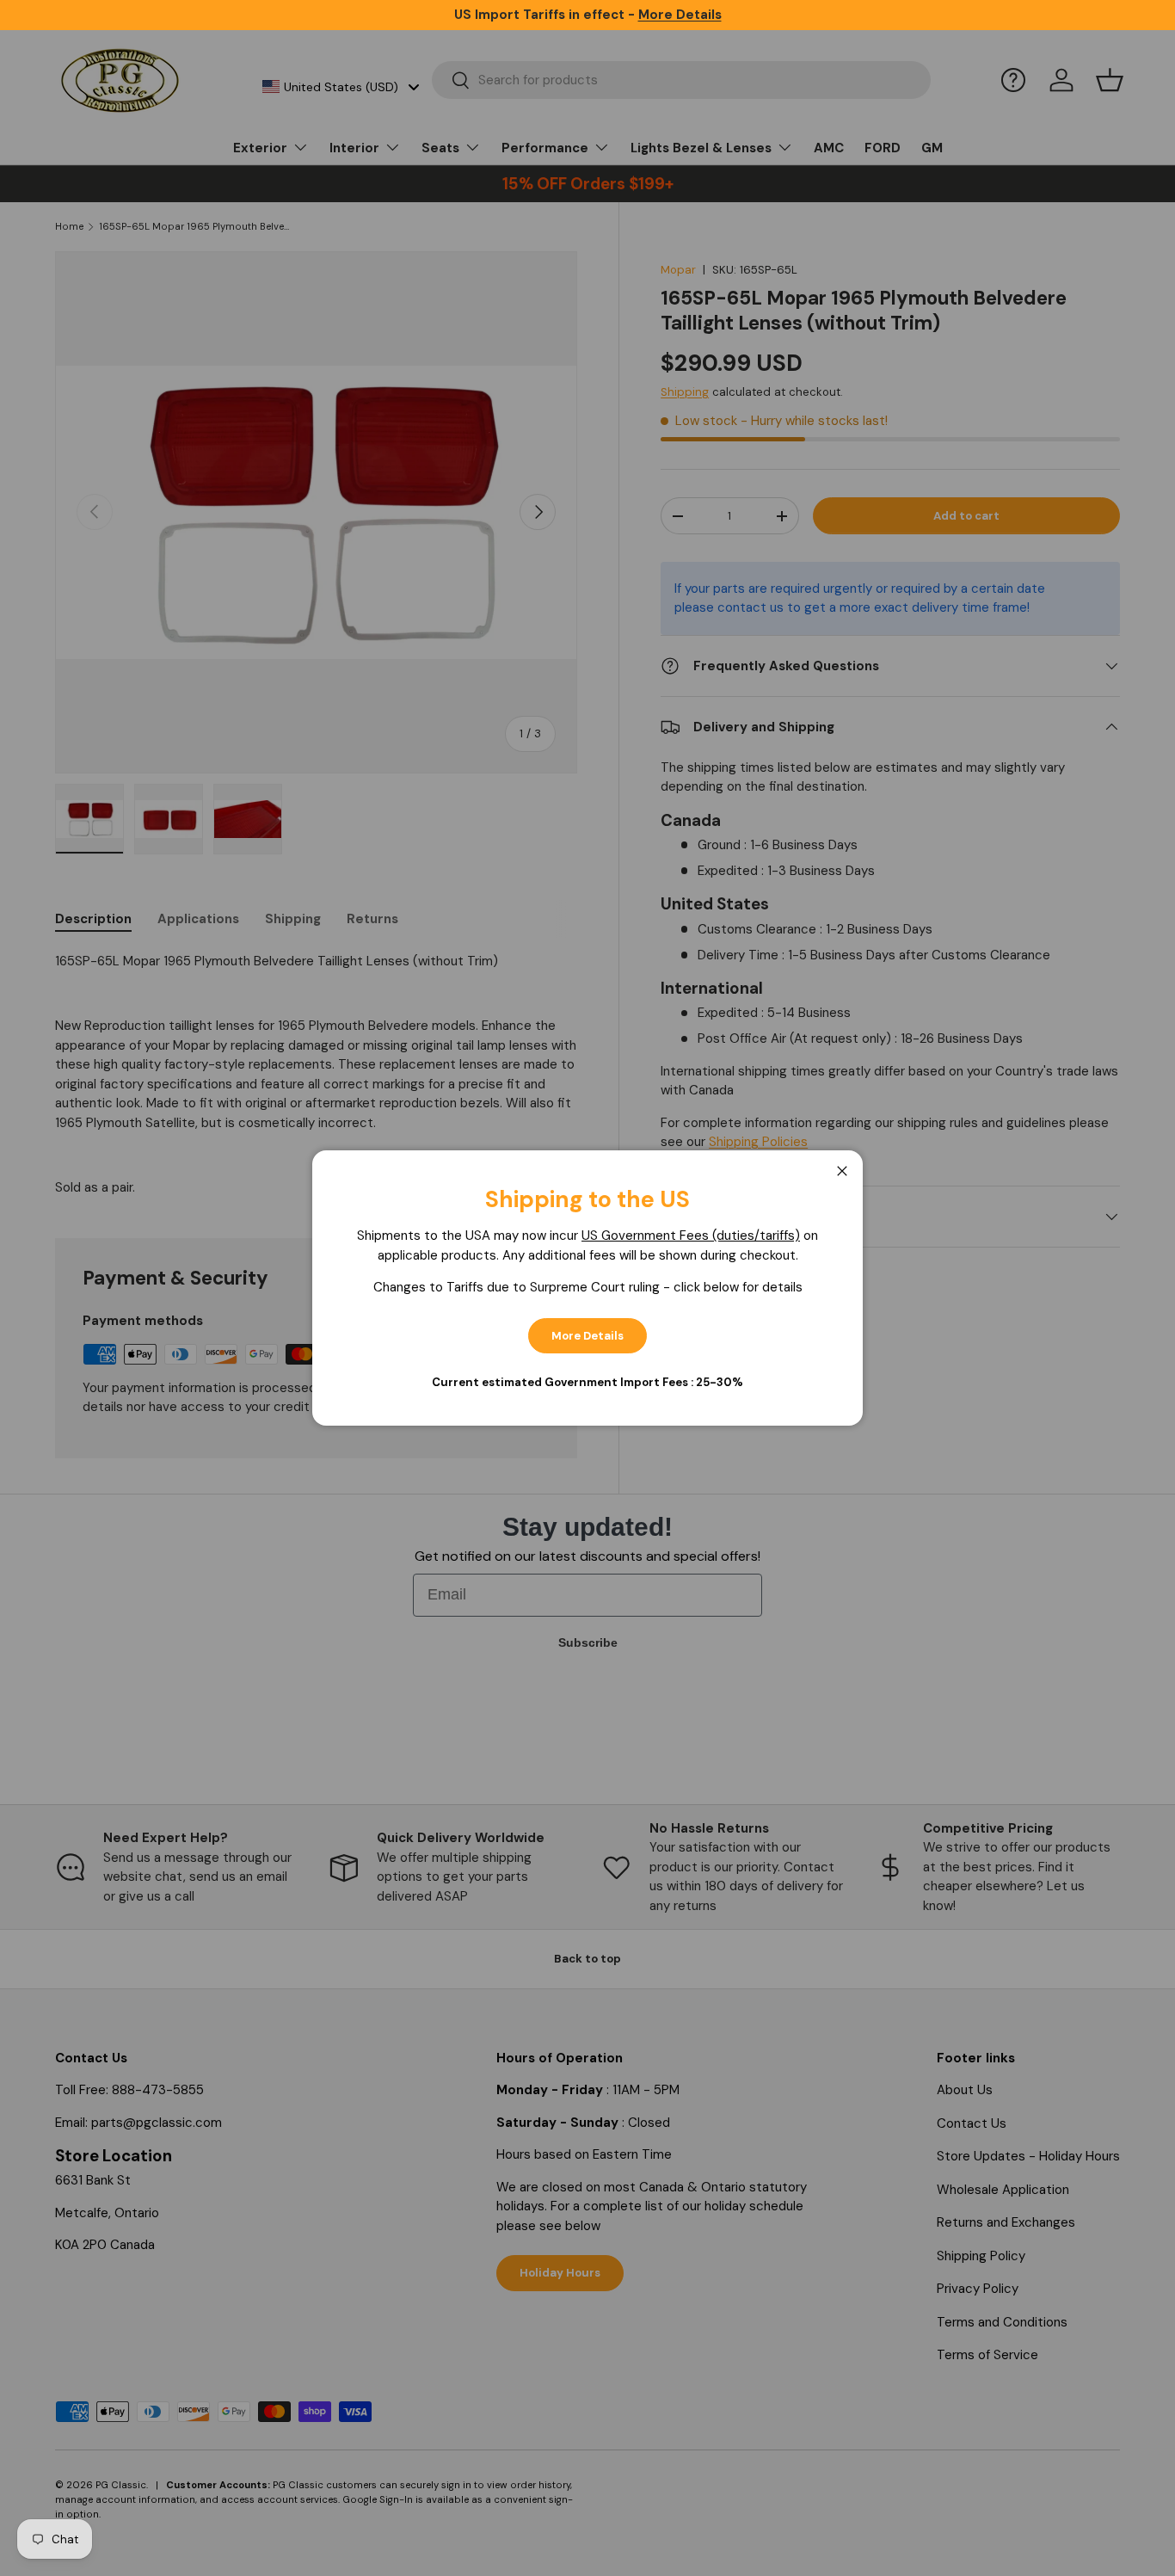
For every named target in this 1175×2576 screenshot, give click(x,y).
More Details (587, 1336)
